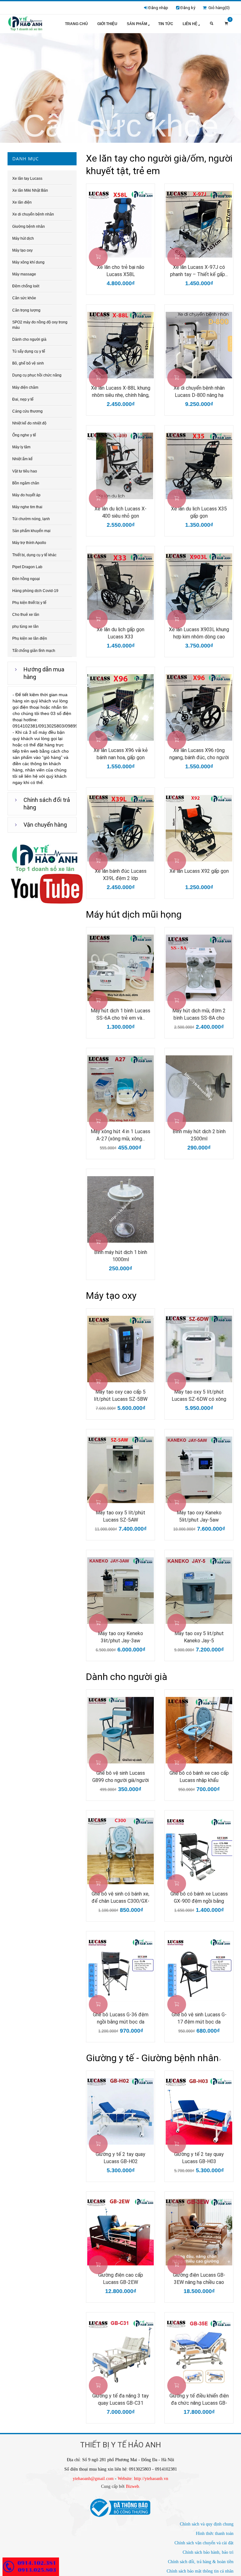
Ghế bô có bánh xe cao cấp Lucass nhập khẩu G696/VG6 (199, 1777)
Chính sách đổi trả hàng (47, 804)
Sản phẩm (137, 24)
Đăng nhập (158, 8)
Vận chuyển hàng (45, 825)
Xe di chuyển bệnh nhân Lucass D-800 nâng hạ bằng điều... (199, 392)
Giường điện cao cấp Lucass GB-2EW (121, 2279)
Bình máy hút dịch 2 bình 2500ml (199, 1135)
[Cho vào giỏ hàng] (98, 257)
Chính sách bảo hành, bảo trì (208, 2552)
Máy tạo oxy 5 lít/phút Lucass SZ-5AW (120, 1516)
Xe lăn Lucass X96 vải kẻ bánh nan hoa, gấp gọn (121, 754)
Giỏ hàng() (218, 8)
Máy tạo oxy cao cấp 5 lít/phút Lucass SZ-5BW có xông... (121, 1396)
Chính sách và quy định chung (207, 2524)
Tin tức (166, 24)
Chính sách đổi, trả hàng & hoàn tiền (201, 2562)
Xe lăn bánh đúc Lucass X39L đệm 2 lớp (121, 875)
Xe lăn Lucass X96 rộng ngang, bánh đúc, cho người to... (199, 754)
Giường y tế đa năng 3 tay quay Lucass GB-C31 (120, 2399)
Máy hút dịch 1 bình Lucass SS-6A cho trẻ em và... (120, 1014)
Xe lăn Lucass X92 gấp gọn (199, 871)
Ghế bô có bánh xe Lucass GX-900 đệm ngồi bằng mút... (199, 1898)
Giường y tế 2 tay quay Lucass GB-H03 (199, 2158)
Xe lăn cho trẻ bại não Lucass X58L (121, 271)
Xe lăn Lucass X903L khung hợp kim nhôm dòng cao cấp (199, 633)
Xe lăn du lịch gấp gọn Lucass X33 (120, 633)
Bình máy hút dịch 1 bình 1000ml (121, 1256)
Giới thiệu (107, 24)
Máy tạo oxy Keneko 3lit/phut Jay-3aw (120, 1637)
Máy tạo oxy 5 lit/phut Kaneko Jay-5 (199, 1637)
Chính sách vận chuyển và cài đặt (204, 2543)
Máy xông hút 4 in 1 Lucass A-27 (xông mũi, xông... (120, 1135)
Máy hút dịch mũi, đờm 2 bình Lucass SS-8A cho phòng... (199, 1015)
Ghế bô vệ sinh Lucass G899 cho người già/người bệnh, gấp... (120, 1777)
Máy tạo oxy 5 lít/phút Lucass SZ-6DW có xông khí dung (199, 1396)
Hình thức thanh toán (215, 2533)
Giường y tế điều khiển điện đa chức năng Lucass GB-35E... (199, 2400)
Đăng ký (188, 8)
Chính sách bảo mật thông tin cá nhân (200, 2571)
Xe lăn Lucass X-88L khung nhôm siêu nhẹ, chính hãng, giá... (121, 392)
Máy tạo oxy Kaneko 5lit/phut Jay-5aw (199, 1516)
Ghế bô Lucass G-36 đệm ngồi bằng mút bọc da (121, 2018)
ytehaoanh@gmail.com (93, 2479)
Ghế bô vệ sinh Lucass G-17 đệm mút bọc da (199, 2018)
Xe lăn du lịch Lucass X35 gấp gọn (199, 512)
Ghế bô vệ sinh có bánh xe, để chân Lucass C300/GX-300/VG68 (120, 1898)
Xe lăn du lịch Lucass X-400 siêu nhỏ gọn (120, 512)
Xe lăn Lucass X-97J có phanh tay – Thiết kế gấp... (199, 271)
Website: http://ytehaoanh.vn (143, 2479)
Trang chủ (76, 24)
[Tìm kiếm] (212, 24)
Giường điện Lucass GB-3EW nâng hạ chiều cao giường (199, 2279)
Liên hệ (190, 24)
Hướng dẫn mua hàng (44, 673)
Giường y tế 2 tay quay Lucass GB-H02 (120, 2158)
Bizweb (132, 2486)
